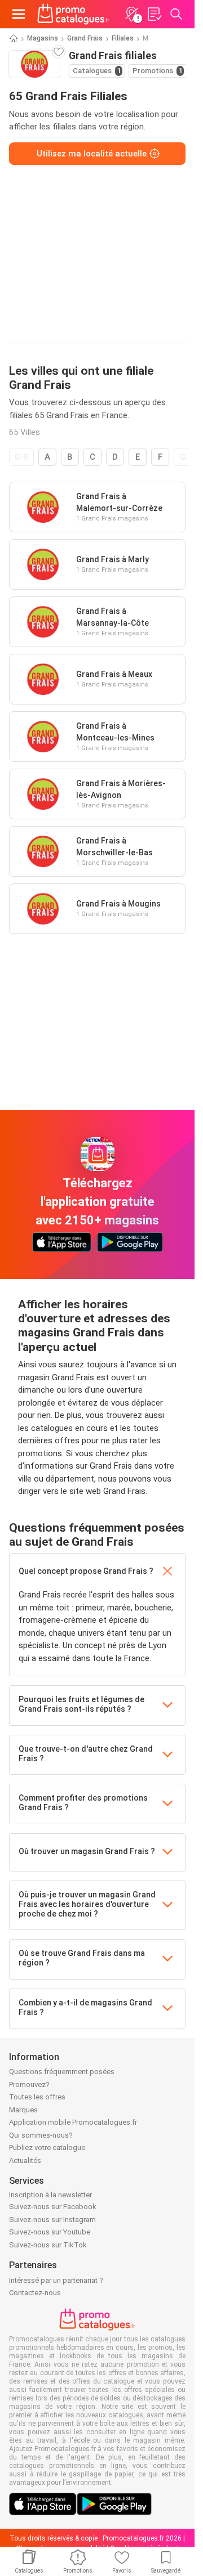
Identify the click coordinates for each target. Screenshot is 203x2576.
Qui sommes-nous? (41, 2135)
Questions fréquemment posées (62, 2072)
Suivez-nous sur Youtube (50, 2232)
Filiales (123, 38)
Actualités (25, 2160)
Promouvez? (29, 2084)
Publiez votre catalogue (47, 2148)
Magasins (43, 38)
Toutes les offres (37, 2097)
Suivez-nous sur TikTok (48, 2245)
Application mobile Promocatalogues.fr (73, 2122)
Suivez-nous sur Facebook (53, 2207)
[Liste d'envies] (154, 14)
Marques (23, 2110)
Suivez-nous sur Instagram (52, 2220)
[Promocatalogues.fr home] (73, 14)
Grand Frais (85, 38)
